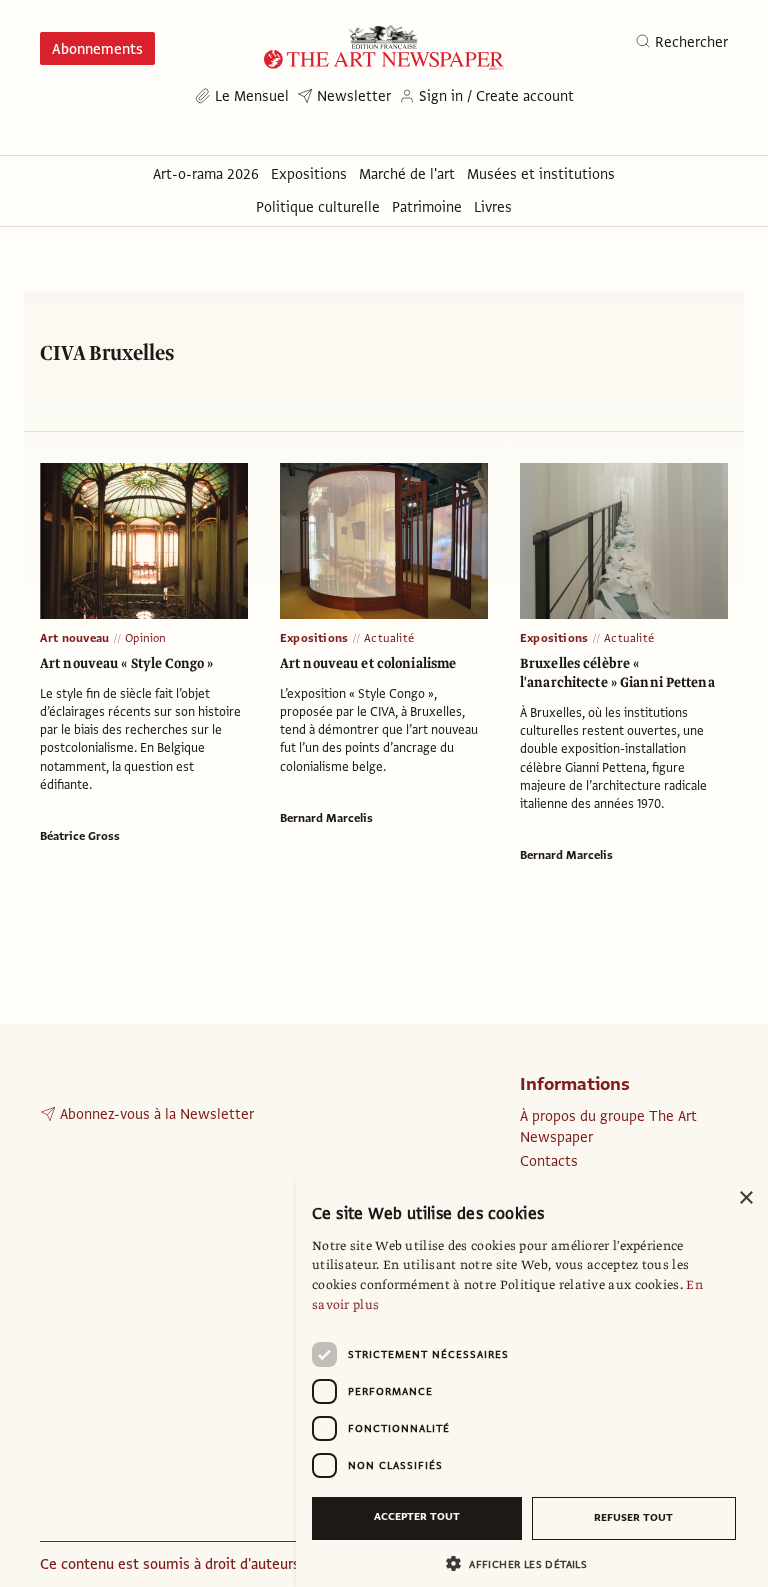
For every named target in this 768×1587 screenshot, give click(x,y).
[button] (524, 1563)
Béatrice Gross (80, 836)
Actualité (389, 638)
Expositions (314, 638)
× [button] (745, 1198)
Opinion (145, 638)
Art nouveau (74, 638)
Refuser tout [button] (633, 1517)
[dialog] (532, 1382)
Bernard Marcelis (326, 818)
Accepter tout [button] (417, 1516)
